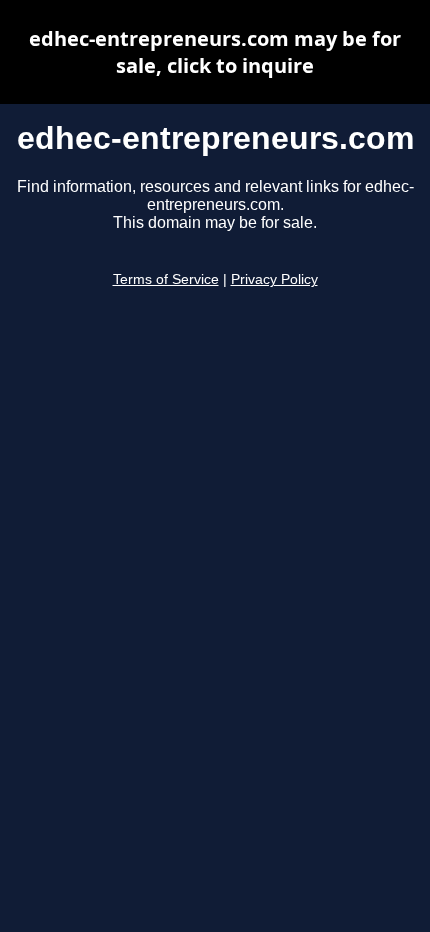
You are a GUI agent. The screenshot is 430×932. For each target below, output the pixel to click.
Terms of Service (166, 279)
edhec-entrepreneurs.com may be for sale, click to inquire (215, 52)
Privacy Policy (274, 279)
